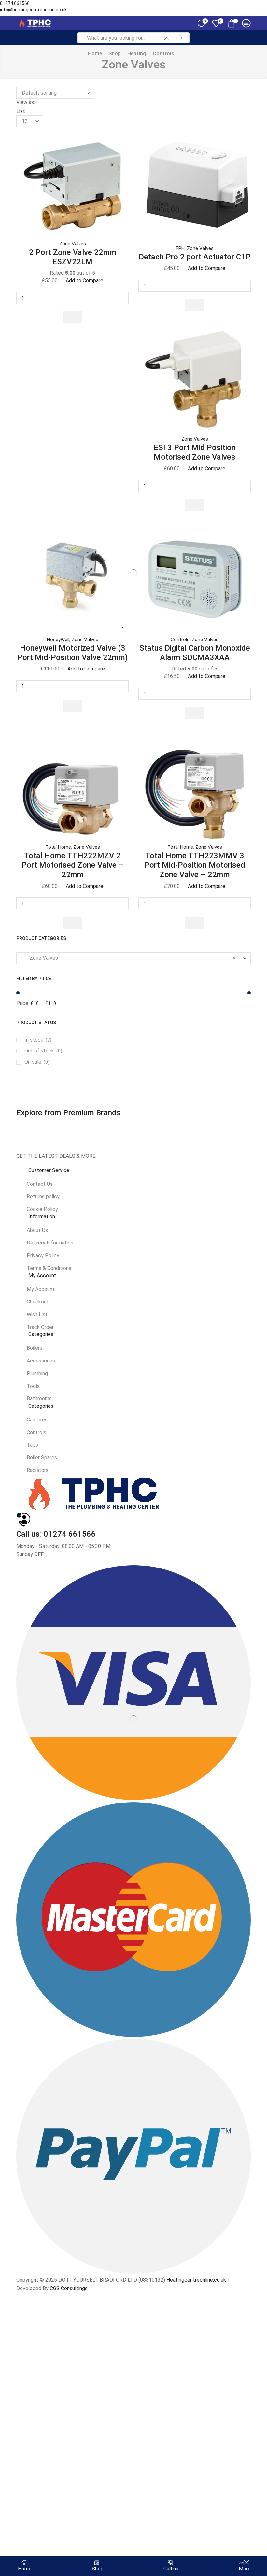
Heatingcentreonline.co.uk (196, 2280)
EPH (180, 248)
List (21, 111)
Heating (137, 54)
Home (95, 54)
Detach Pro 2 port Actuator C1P (195, 257)
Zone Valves (73, 244)
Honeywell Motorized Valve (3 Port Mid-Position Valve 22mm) (72, 653)
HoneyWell (58, 640)
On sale (37, 1062)
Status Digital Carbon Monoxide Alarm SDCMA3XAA (195, 653)
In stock (38, 1040)
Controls (163, 54)
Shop (115, 54)
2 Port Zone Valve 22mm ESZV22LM (73, 257)
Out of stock (43, 1051)
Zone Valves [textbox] (129, 958)
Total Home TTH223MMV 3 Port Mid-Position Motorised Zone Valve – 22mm (195, 865)
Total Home (58, 847)
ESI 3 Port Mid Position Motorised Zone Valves (195, 452)
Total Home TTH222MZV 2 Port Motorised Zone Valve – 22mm (73, 865)
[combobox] (133, 958)
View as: (26, 102)
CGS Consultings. (69, 2288)
